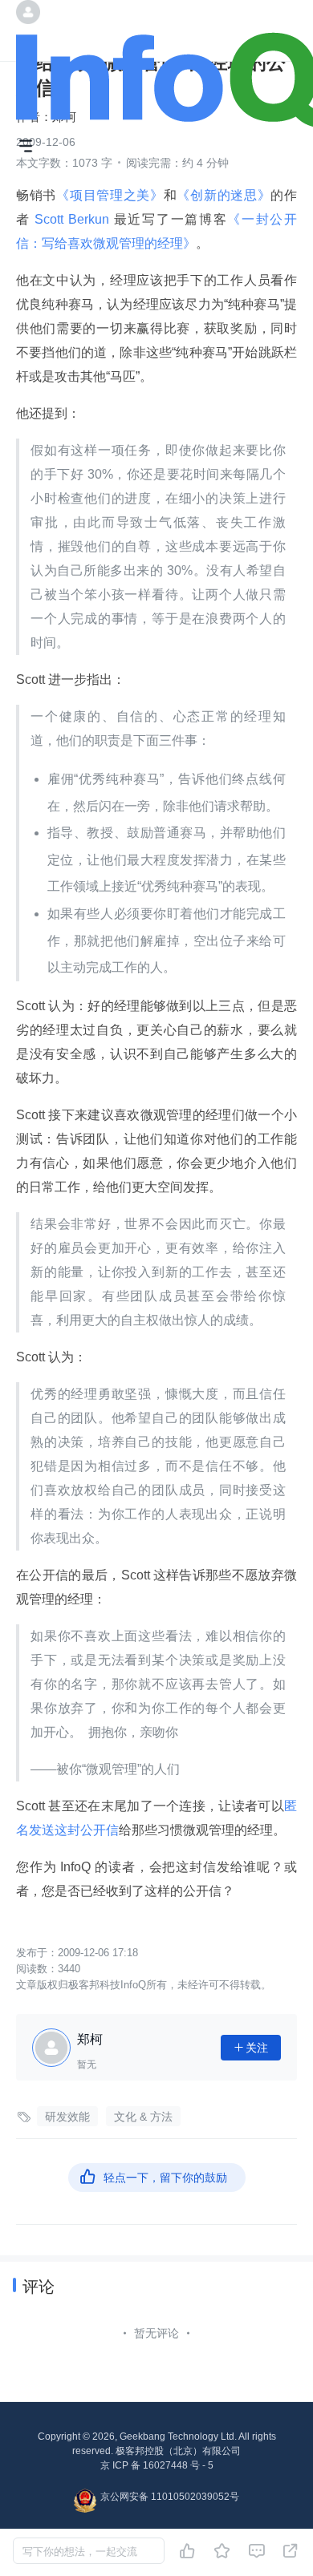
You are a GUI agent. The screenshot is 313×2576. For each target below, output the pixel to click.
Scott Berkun (72, 219)
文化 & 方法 (143, 2117)
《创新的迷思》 (224, 195)
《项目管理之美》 (110, 195)
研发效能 (67, 2117)
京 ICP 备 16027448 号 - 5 (157, 2465)
